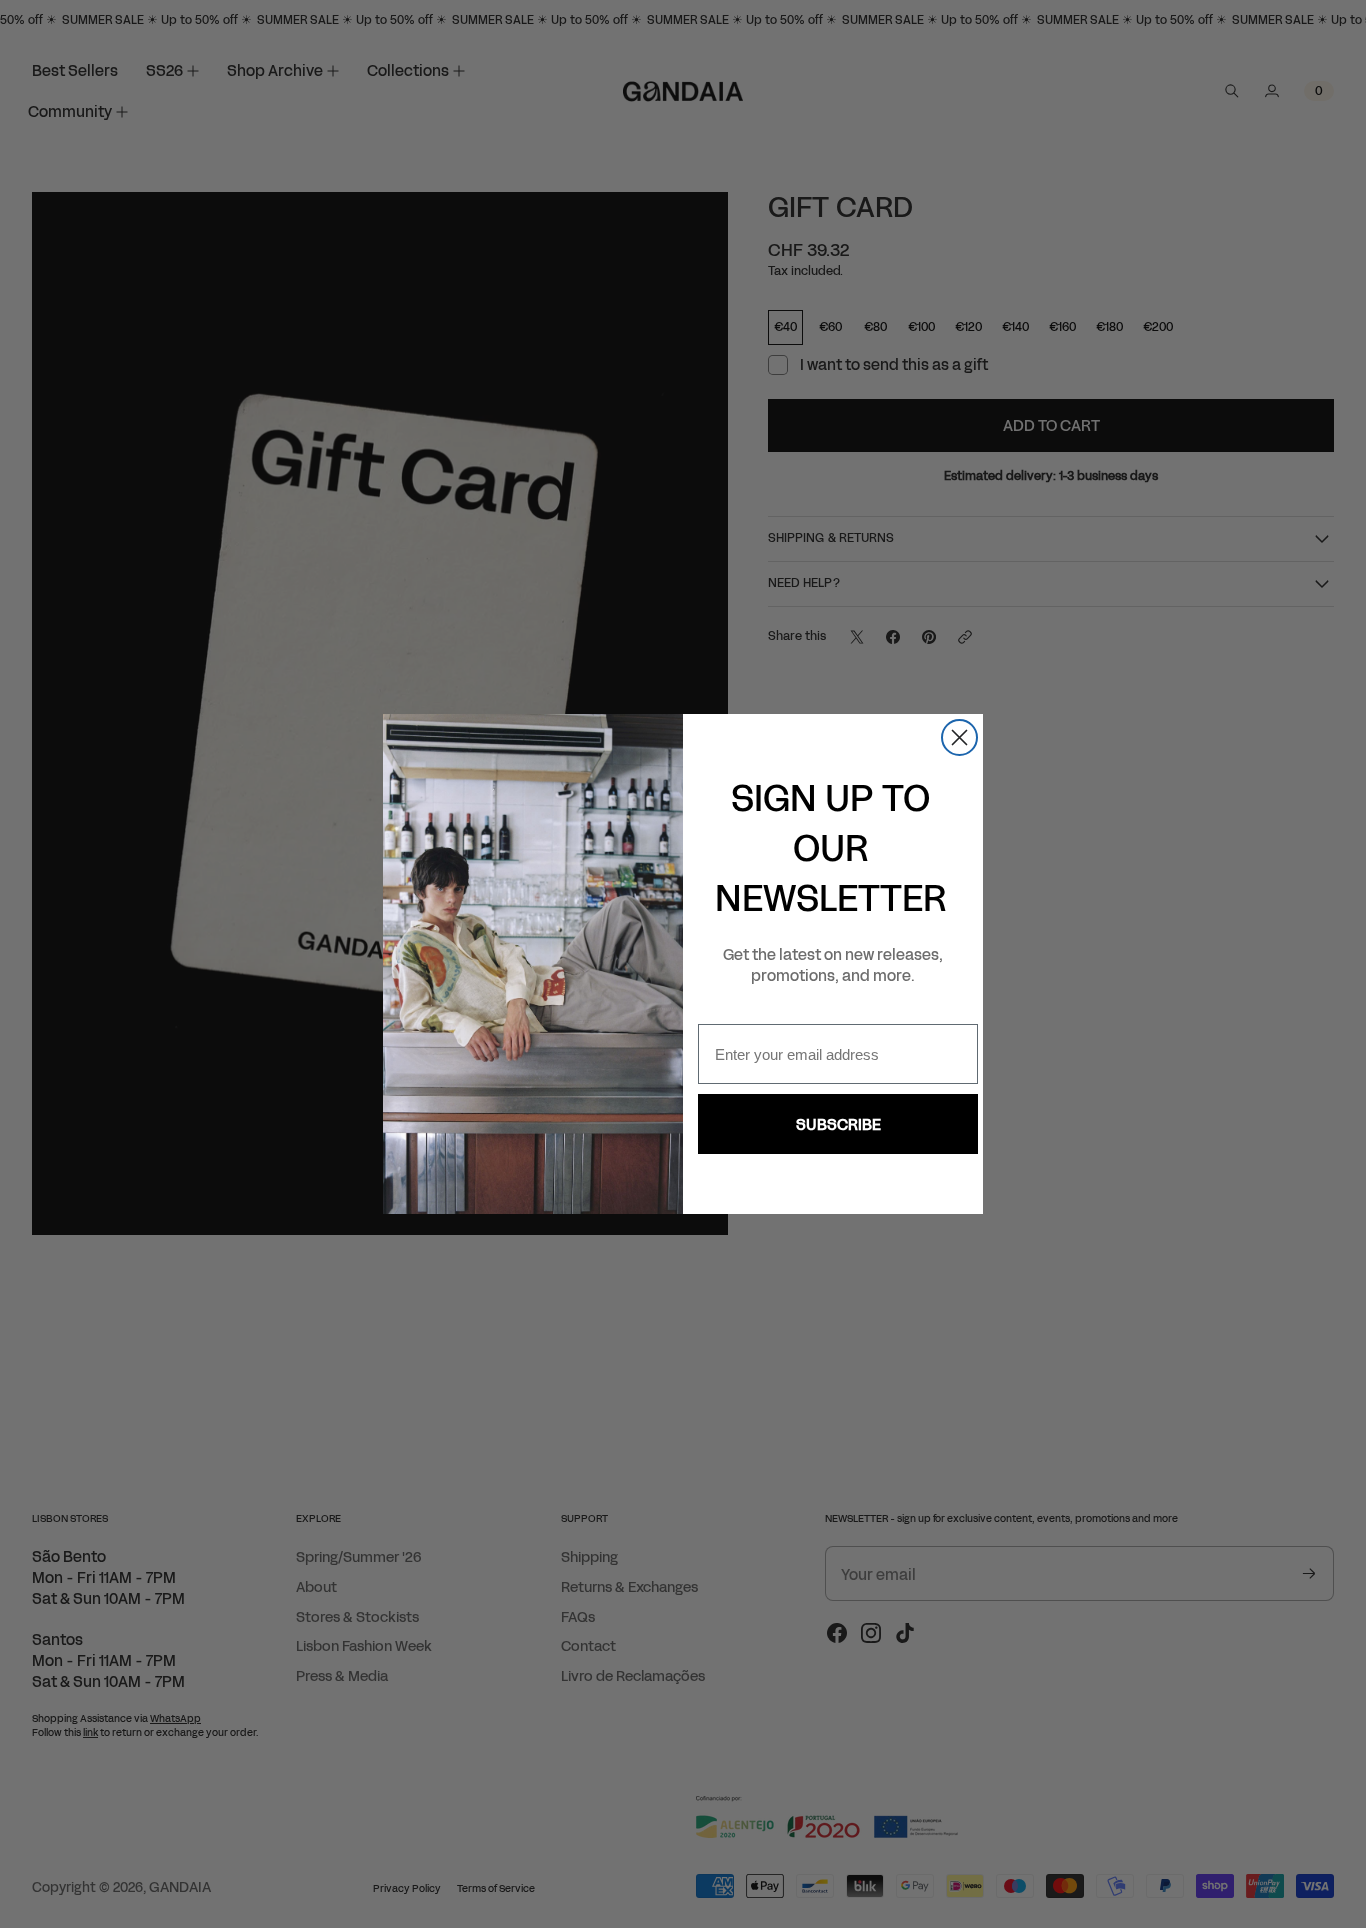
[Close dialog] (959, 737)
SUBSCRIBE (838, 1124)
